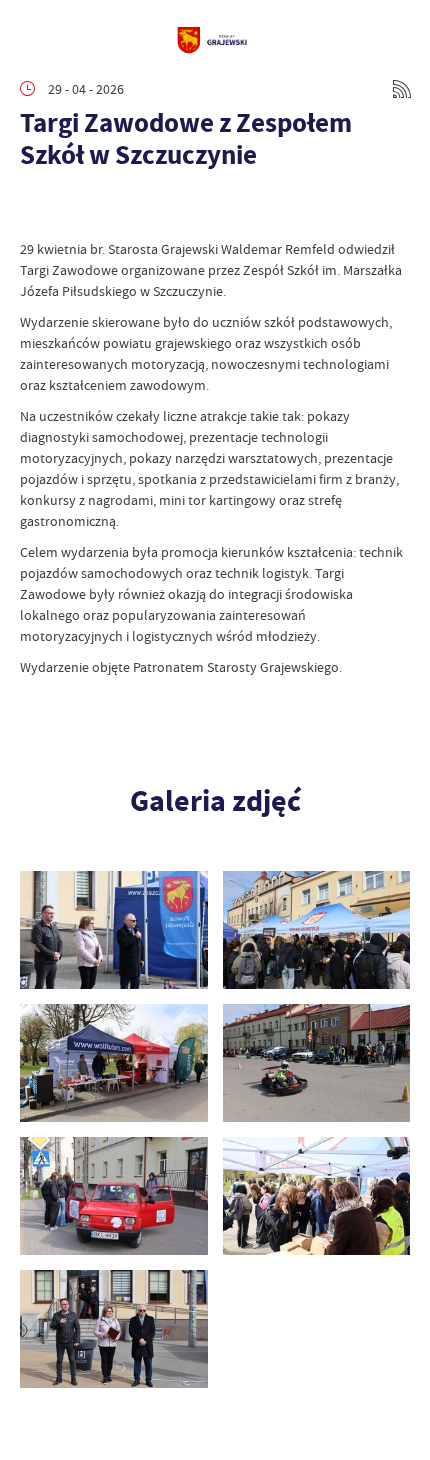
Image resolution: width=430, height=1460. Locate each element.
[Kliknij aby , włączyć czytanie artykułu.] (36, 209)
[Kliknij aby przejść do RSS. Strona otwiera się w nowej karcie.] (402, 89)
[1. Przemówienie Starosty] (114, 930)
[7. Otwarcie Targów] (114, 1329)
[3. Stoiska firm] (114, 1063)
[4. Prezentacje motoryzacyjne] (317, 1063)
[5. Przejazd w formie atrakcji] (114, 1196)
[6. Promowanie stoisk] (317, 1196)
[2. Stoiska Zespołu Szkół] (317, 930)
